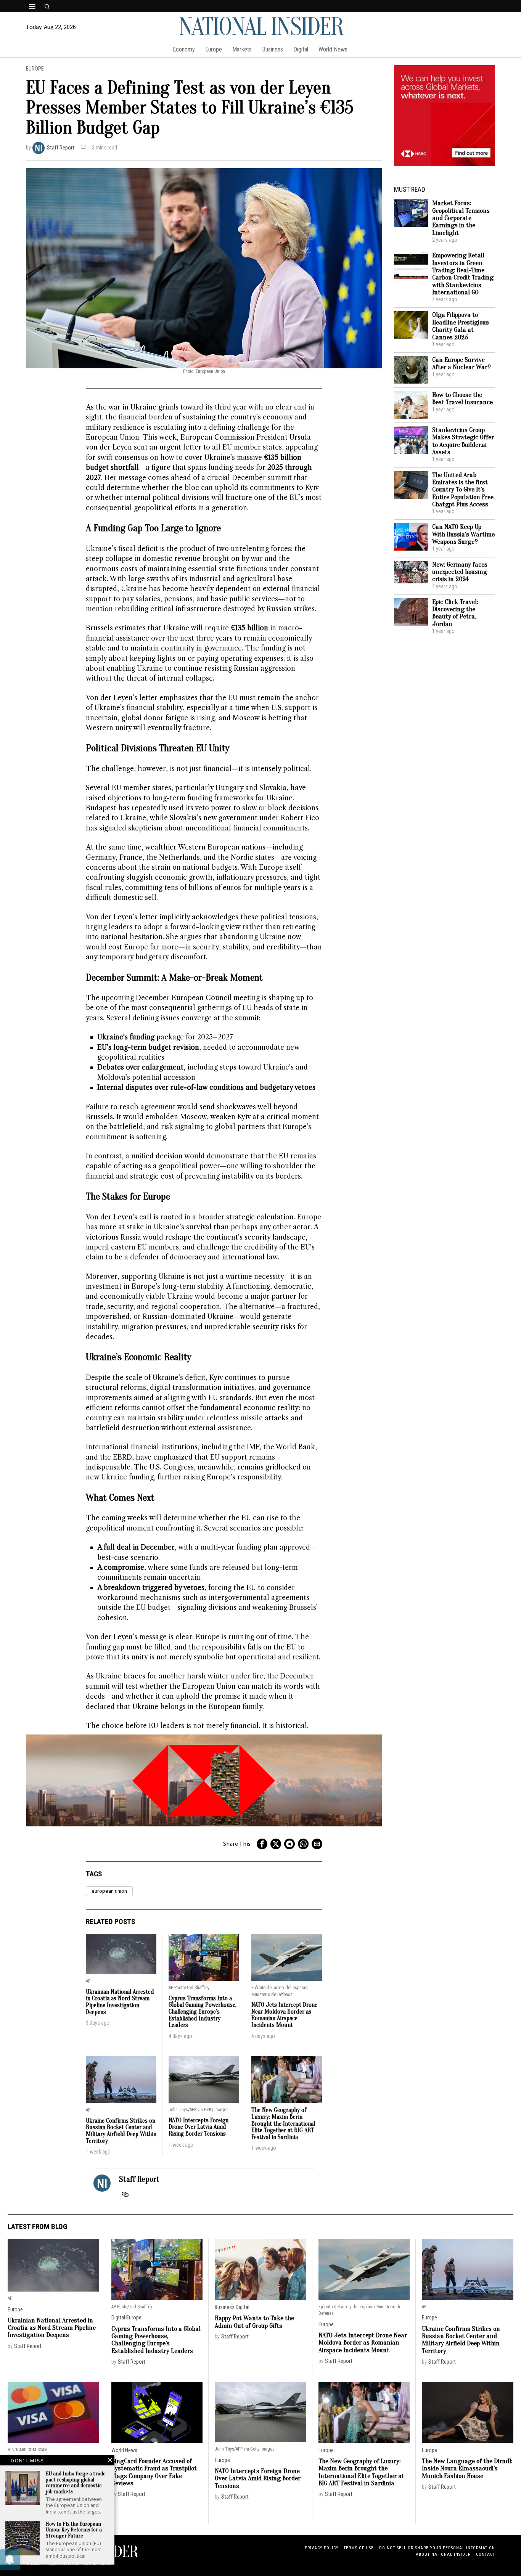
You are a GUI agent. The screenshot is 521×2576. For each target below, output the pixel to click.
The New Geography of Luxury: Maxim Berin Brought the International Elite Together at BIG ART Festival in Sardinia (283, 2124)
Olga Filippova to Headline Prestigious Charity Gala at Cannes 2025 (461, 326)
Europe (35, 69)
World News (124, 2450)
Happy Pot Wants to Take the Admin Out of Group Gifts (254, 2322)
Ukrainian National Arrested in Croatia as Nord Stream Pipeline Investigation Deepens (120, 2002)
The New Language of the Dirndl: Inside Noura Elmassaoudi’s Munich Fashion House (467, 2468)
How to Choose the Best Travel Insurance (462, 399)
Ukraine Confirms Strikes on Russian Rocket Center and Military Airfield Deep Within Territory (121, 2131)
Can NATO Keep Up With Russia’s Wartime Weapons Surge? (463, 534)
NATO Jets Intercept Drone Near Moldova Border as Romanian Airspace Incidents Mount (284, 2015)
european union (109, 1891)
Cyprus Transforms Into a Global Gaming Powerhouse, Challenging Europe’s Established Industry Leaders (203, 2012)
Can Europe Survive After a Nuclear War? (462, 364)
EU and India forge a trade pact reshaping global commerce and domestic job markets (76, 2483)
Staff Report (61, 148)
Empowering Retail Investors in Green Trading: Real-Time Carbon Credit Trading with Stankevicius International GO (463, 274)
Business (225, 2307)
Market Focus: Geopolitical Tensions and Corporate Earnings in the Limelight (461, 218)
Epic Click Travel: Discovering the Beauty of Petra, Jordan (455, 613)
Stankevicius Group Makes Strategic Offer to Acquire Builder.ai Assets (463, 441)
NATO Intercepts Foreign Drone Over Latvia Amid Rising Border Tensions (199, 2127)
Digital (118, 2318)
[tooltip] (262, 1844)
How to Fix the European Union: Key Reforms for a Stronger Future (74, 2530)
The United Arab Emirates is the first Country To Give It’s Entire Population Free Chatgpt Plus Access (463, 490)
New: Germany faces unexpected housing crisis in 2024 (460, 572)
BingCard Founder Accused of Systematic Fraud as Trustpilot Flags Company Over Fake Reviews (154, 2472)
